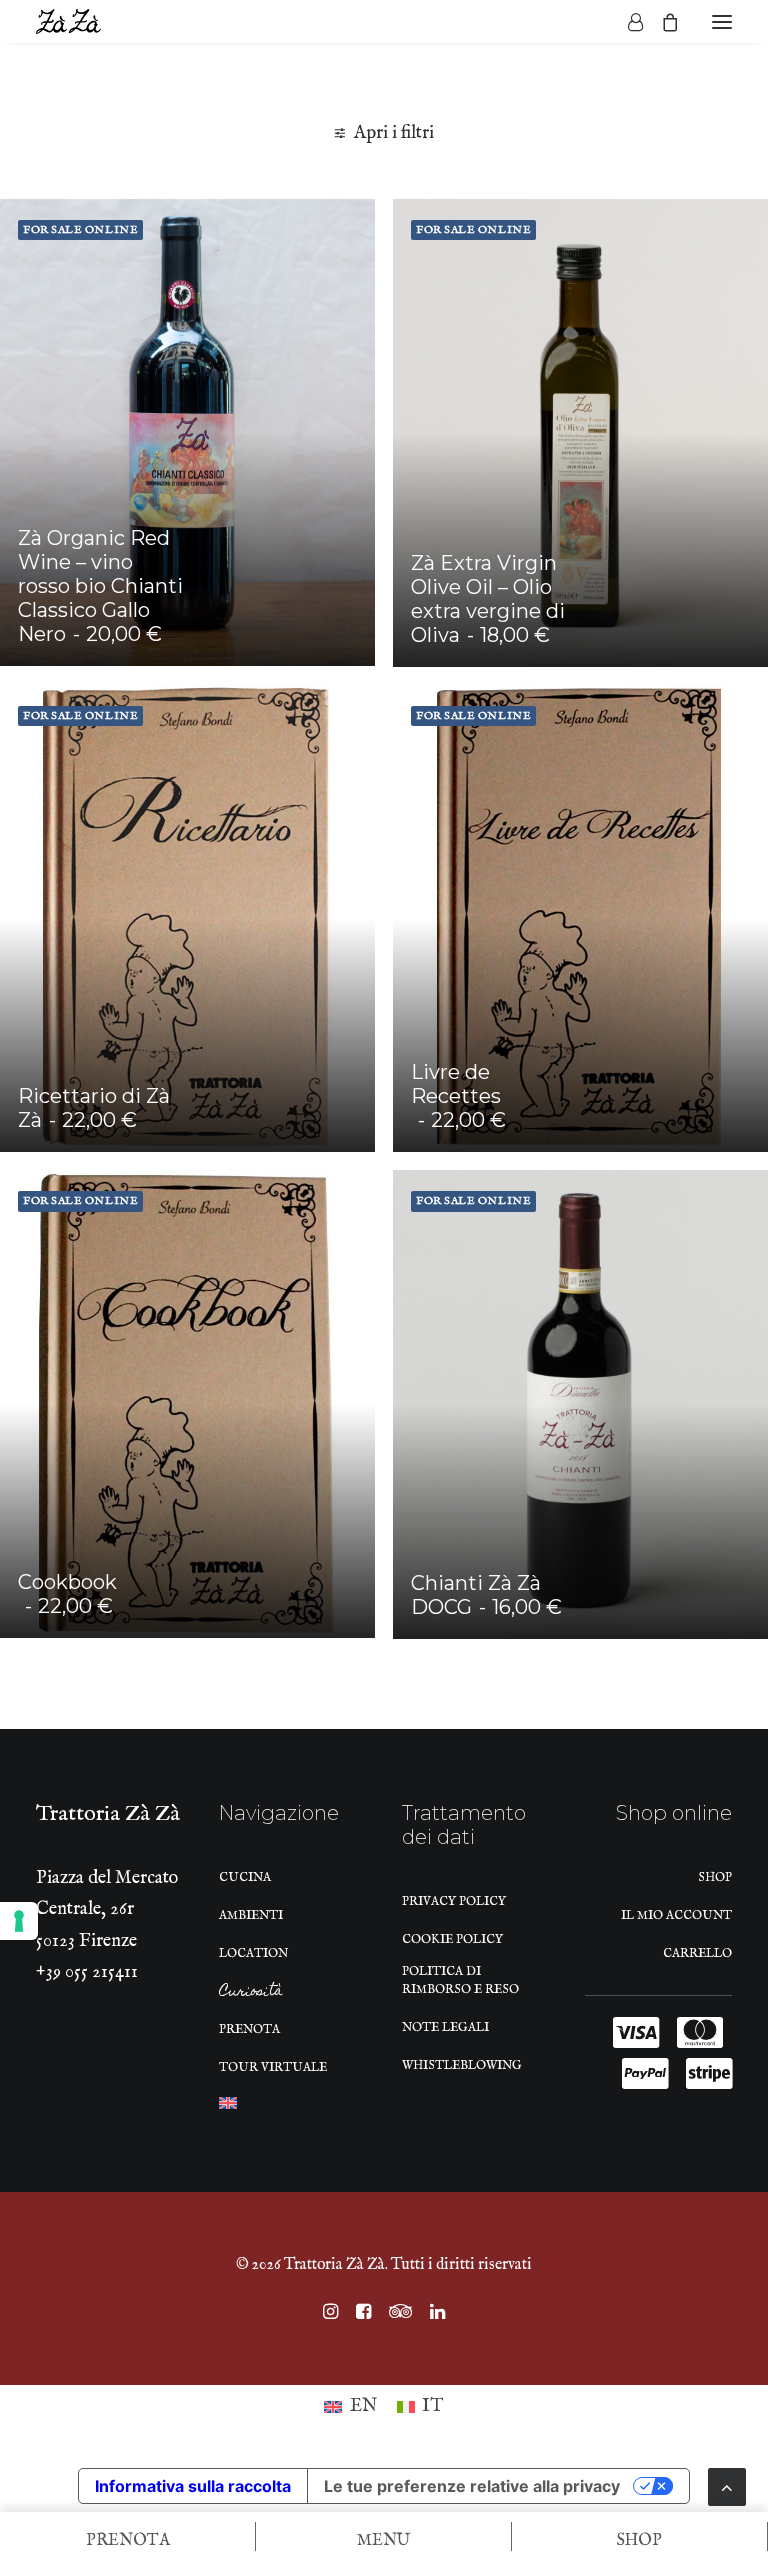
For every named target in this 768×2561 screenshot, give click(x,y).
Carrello (697, 1953)
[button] (722, 21)
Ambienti (251, 1915)
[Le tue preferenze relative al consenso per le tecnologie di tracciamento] (19, 1921)
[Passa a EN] (228, 2108)
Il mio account (676, 1915)
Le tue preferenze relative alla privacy (472, 2486)
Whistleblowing (462, 2065)
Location (253, 1953)
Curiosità (251, 1994)
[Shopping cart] (661, 22)
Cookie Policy (452, 1939)
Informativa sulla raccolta (193, 2486)
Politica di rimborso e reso (460, 1980)
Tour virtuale (273, 2067)
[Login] (626, 22)
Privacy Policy (454, 1901)
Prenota (249, 2029)
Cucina (245, 1877)
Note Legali (445, 2027)
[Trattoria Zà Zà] (68, 21)
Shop (715, 1877)
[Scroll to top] (727, 2486)
